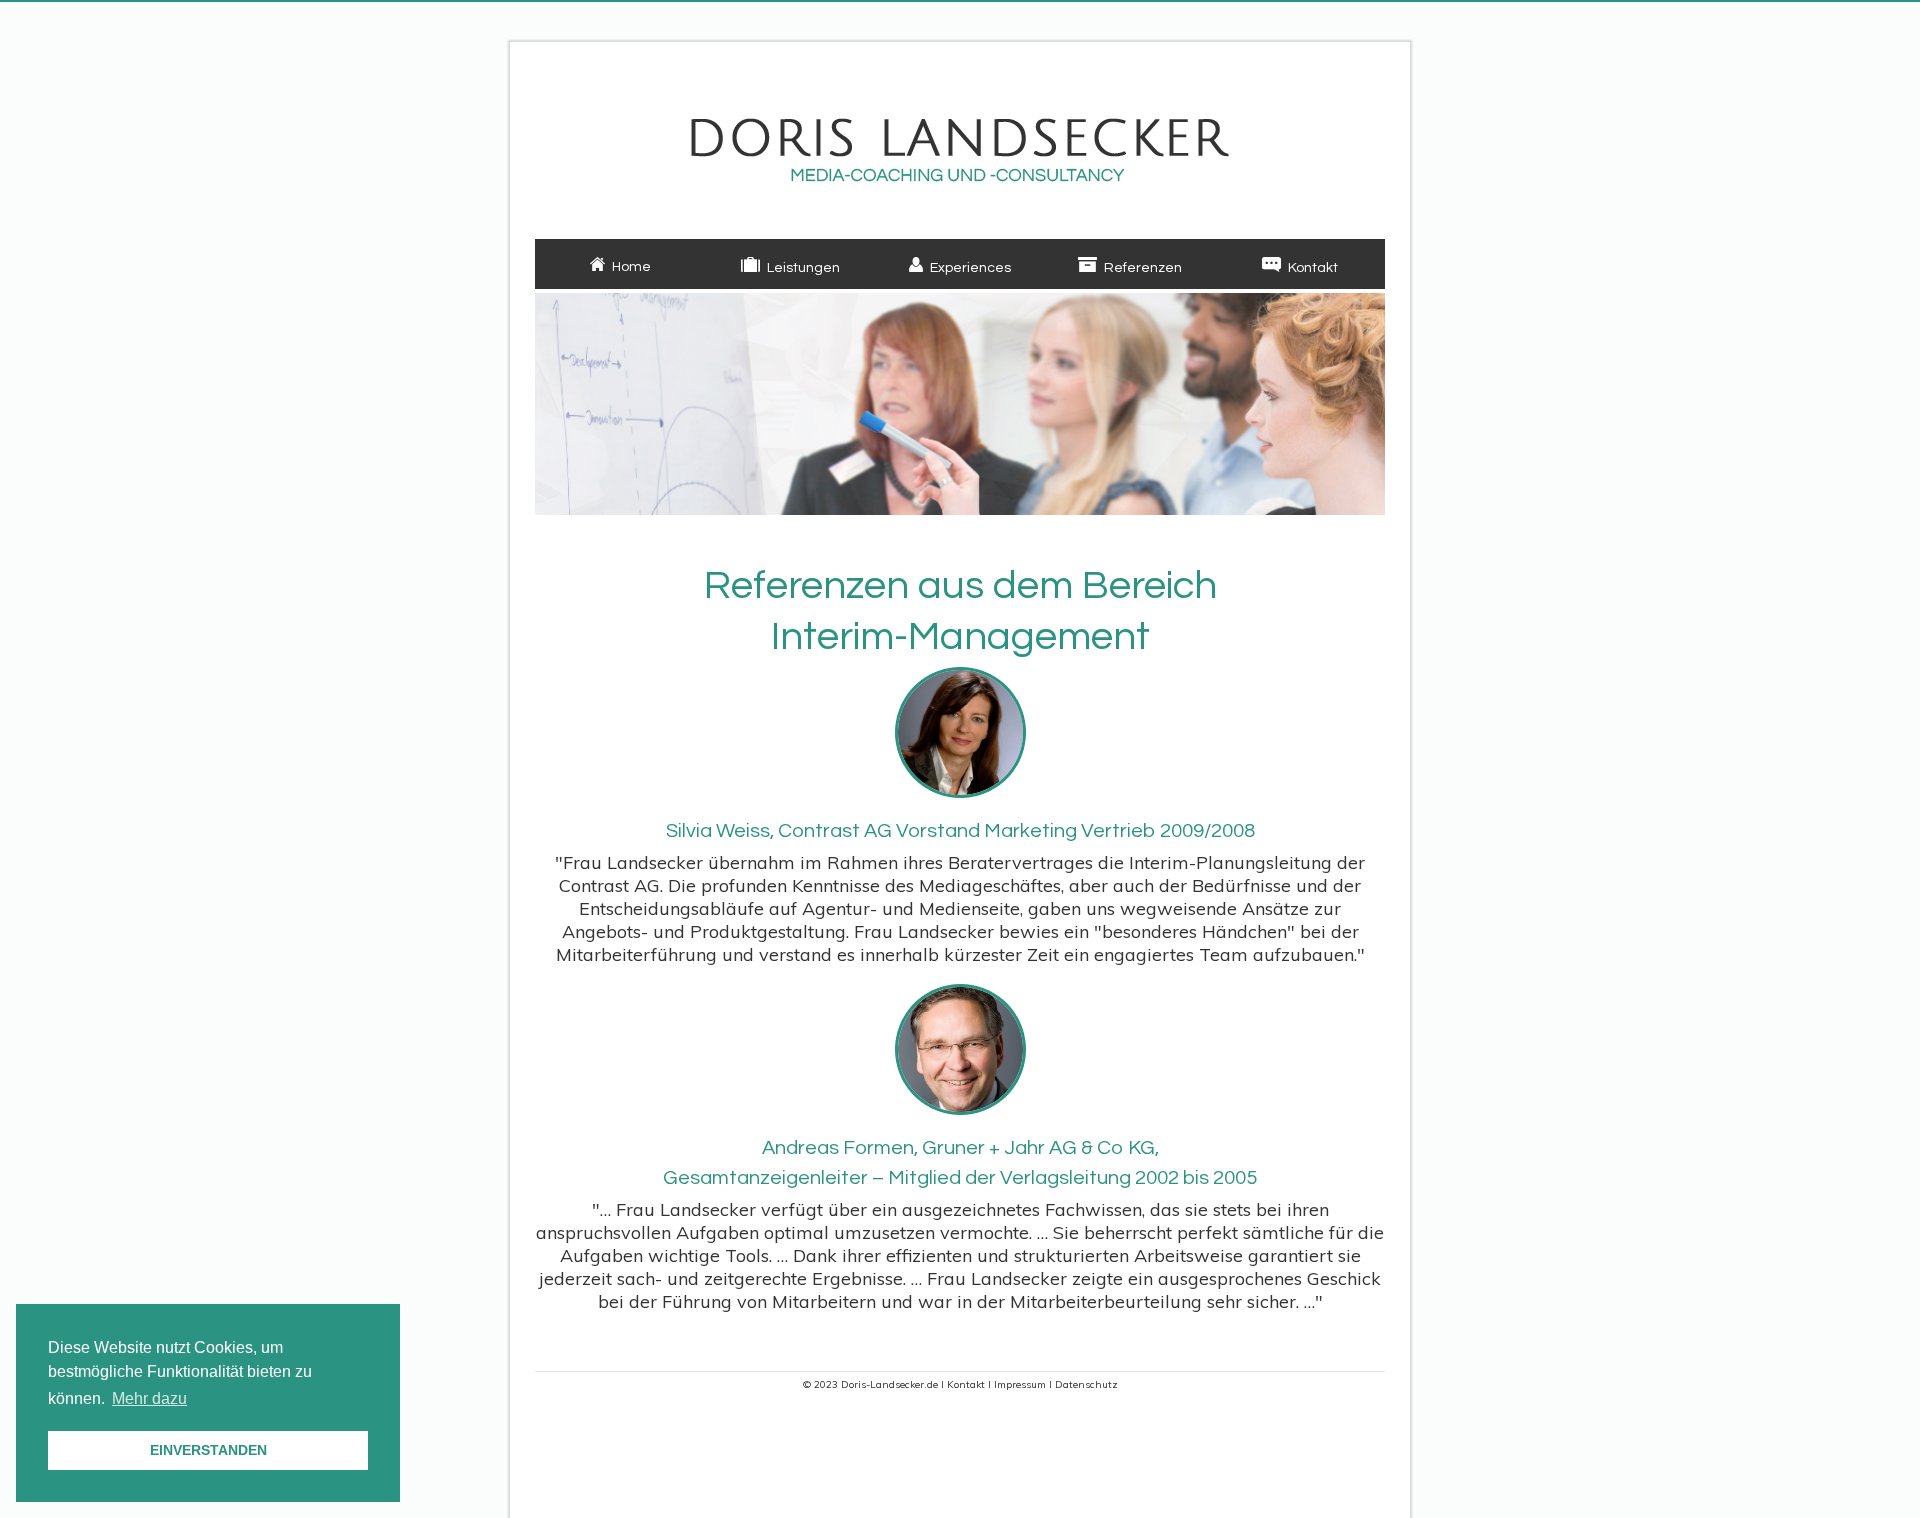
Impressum (1020, 1384)
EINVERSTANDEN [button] (208, 1450)
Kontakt (966, 1384)
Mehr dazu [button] (149, 1398)
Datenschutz (1086, 1384)
